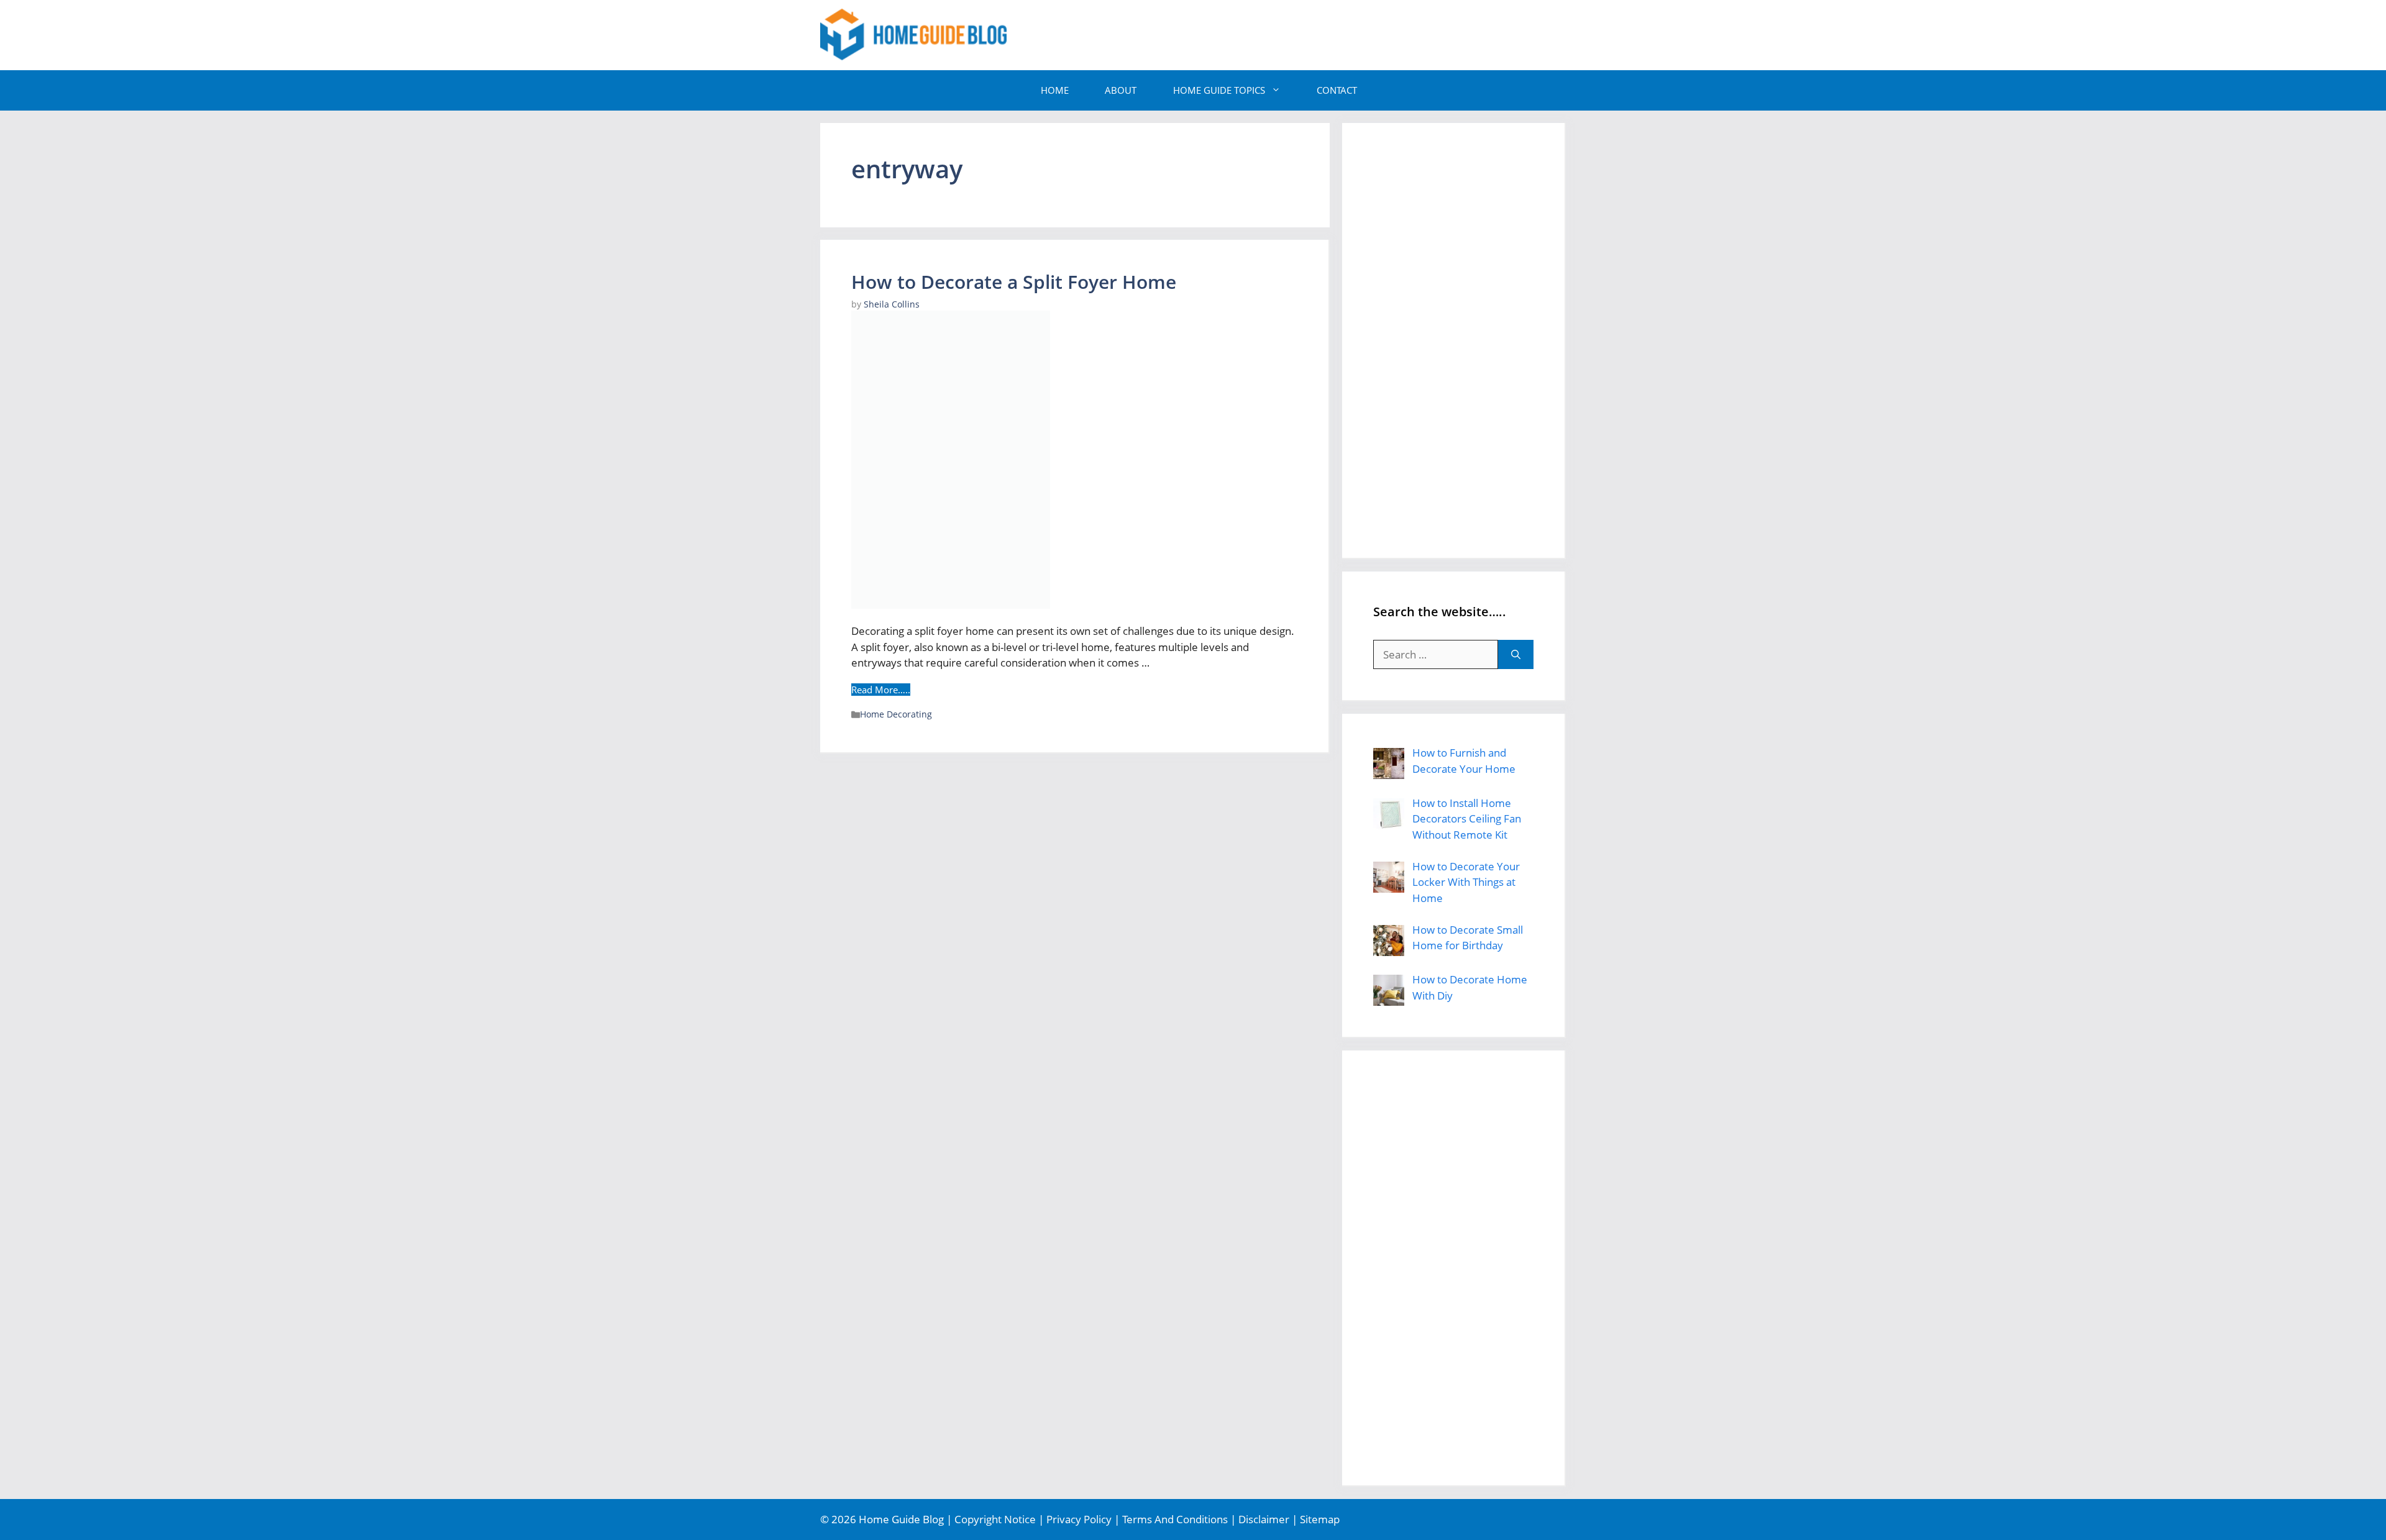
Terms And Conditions (1175, 1519)
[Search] (1516, 655)
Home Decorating (896, 714)
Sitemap (1320, 1519)
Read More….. (881, 690)
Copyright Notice (995, 1519)
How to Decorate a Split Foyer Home (1014, 282)
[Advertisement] (1340, 33)
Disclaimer (1264, 1519)
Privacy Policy (1079, 1519)
